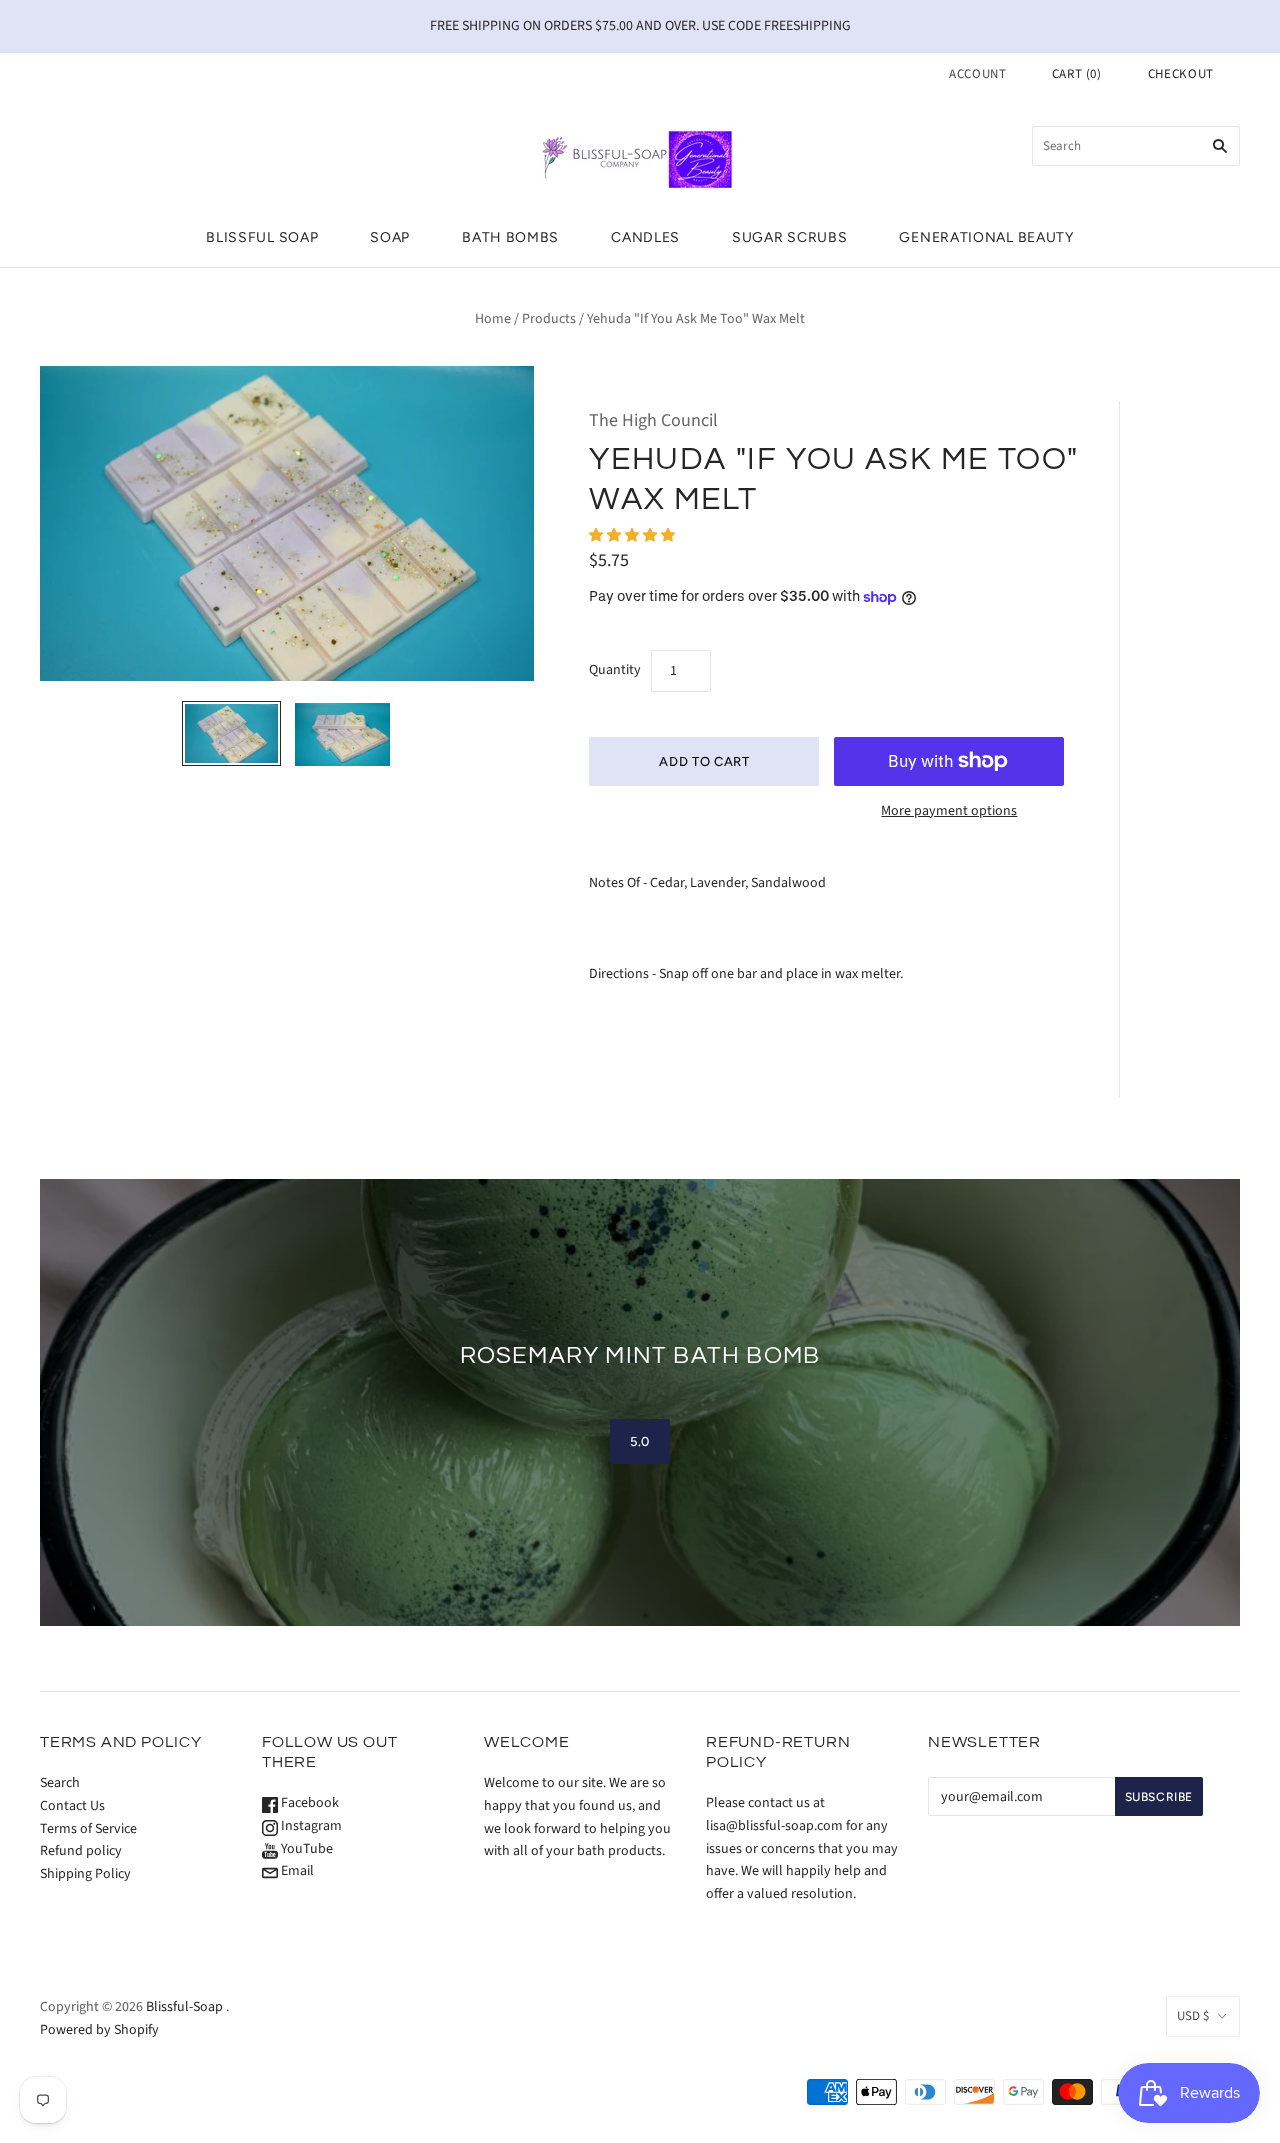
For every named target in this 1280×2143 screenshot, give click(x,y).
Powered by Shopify (99, 2030)
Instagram (310, 1826)
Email (296, 1871)
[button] (633, 536)
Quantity (615, 670)
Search (60, 1783)
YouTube (305, 1849)
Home (493, 319)
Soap (390, 237)
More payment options (949, 811)
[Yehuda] (231, 733)
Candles (645, 237)
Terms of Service (88, 1829)
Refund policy (81, 1851)
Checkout (1181, 74)
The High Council (653, 420)
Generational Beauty (986, 237)
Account (978, 74)
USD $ (1193, 2016)
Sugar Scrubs (789, 237)
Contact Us (72, 1806)
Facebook (308, 1803)
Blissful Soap (262, 237)
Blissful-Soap (184, 2007)
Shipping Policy (85, 1874)
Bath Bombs (510, 237)
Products (549, 319)
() (1077, 74)
